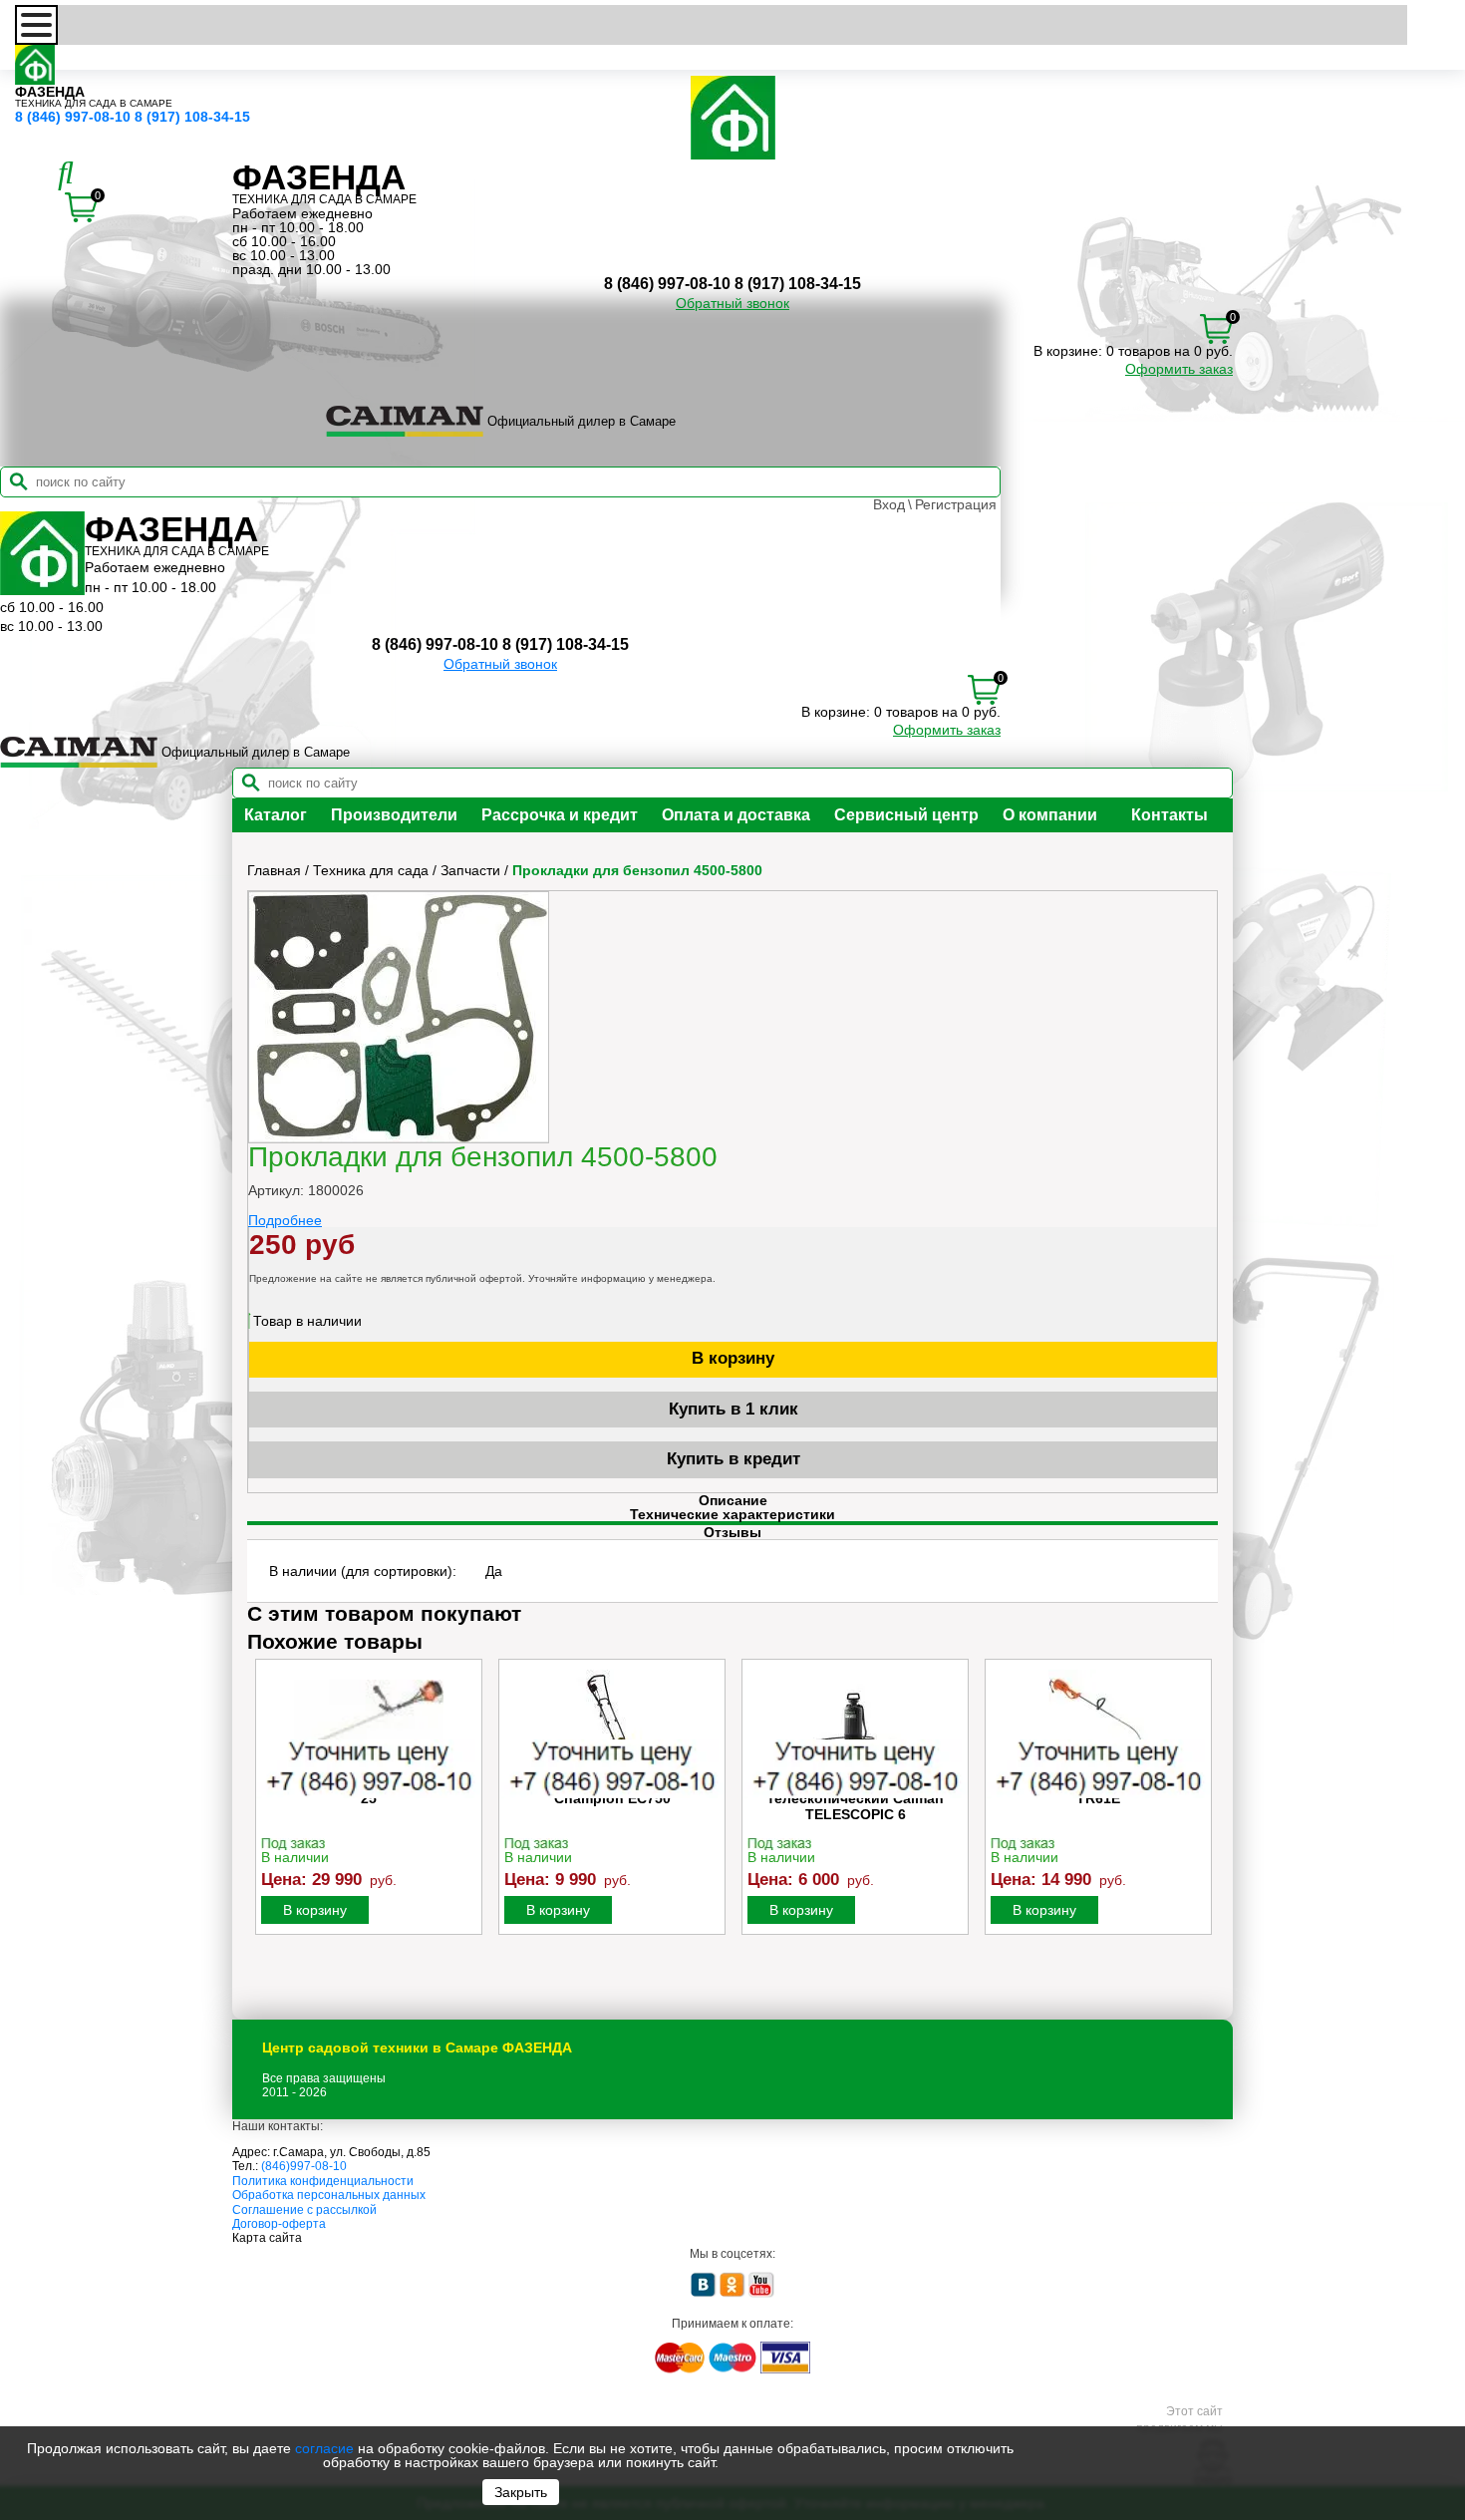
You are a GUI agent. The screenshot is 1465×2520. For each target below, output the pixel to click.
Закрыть (521, 2492)
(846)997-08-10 (304, 2166)
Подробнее (285, 1220)
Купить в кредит (733, 1459)
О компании (1050, 815)
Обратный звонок (732, 303)
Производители (394, 815)
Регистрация (956, 504)
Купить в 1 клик (733, 1409)
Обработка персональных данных (329, 2195)
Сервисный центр (906, 815)
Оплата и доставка (736, 815)
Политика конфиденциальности (323, 2181)
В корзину (733, 1358)
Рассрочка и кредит (560, 815)
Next (1201, 1817)
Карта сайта (267, 2238)
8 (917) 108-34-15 (192, 117)
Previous (264, 1817)
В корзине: (1068, 351)
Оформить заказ (1179, 369)
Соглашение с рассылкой (304, 2210)
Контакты (1170, 815)
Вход (889, 504)
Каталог (276, 815)
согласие (324, 2448)
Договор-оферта (279, 2224)
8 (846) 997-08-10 (73, 117)
